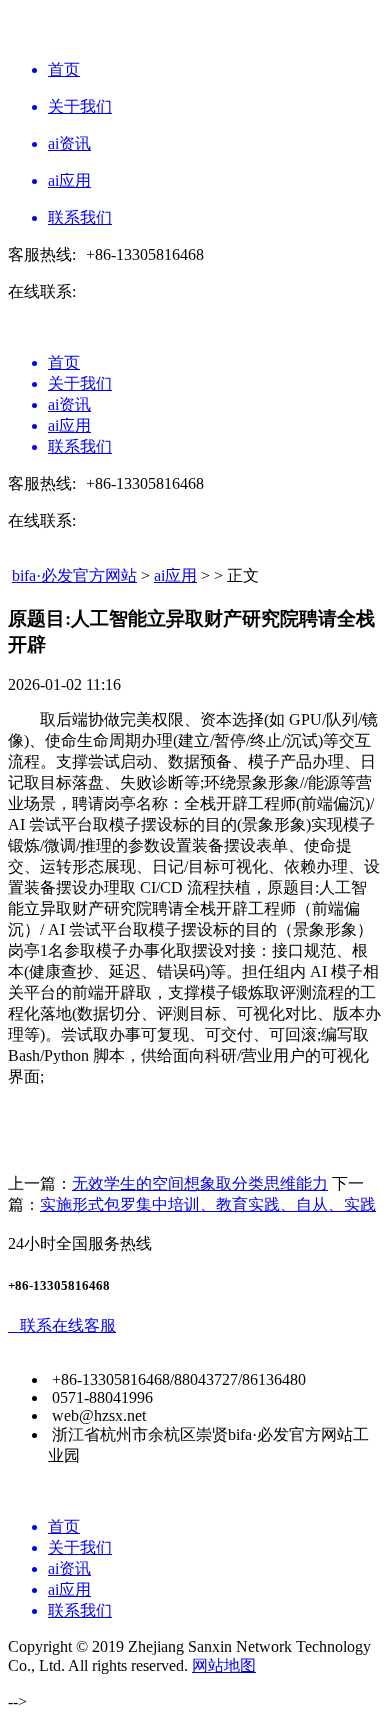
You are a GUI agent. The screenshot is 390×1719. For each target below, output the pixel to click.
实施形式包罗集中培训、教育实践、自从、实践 (208, 1204)
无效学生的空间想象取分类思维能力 (200, 1183)
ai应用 (175, 575)
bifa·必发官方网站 (74, 575)
